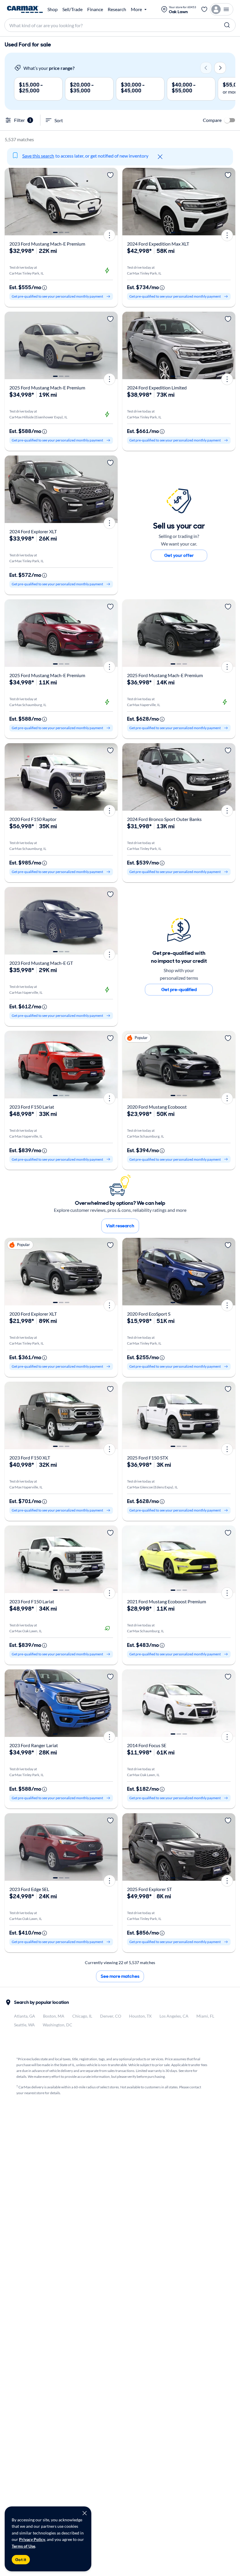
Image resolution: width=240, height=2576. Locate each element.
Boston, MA (54, 2016)
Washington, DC (58, 2025)
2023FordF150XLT (30, 1458)
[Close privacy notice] (85, 2513)
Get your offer (179, 555)
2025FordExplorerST (149, 1889)
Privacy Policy (32, 2539)
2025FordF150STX (148, 1458)
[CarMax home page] (25, 9)
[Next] (111, 202)
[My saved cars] (204, 9)
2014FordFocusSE (147, 1745)
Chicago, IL (82, 2016)
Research (117, 9)
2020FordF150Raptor (33, 819)
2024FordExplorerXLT (33, 531)
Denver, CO (111, 2016)
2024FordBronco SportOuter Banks (164, 819)
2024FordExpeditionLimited (157, 388)
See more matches (120, 1976)
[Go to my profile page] (222, 9)
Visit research (120, 1226)
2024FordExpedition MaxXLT (158, 244)
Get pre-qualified (179, 989)
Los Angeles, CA (174, 2016)
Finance (95, 9)
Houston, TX (140, 2016)
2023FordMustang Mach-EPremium (47, 244)
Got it (21, 2560)
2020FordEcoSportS (149, 1314)
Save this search (38, 156)
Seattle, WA (24, 2025)
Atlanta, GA (25, 2016)
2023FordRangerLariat (34, 1745)
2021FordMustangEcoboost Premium (167, 1601)
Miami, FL (205, 2016)
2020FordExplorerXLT (33, 1314)
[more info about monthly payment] (44, 288)
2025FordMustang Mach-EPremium (47, 388)
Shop (53, 9)
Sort (59, 120)
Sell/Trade (72, 9)
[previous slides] (206, 68)
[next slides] (220, 68)
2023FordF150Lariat (32, 1107)
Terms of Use (23, 2546)
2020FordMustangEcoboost (157, 1107)
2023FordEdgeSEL (29, 1889)
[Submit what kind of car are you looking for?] (227, 25)
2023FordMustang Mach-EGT (41, 963)
